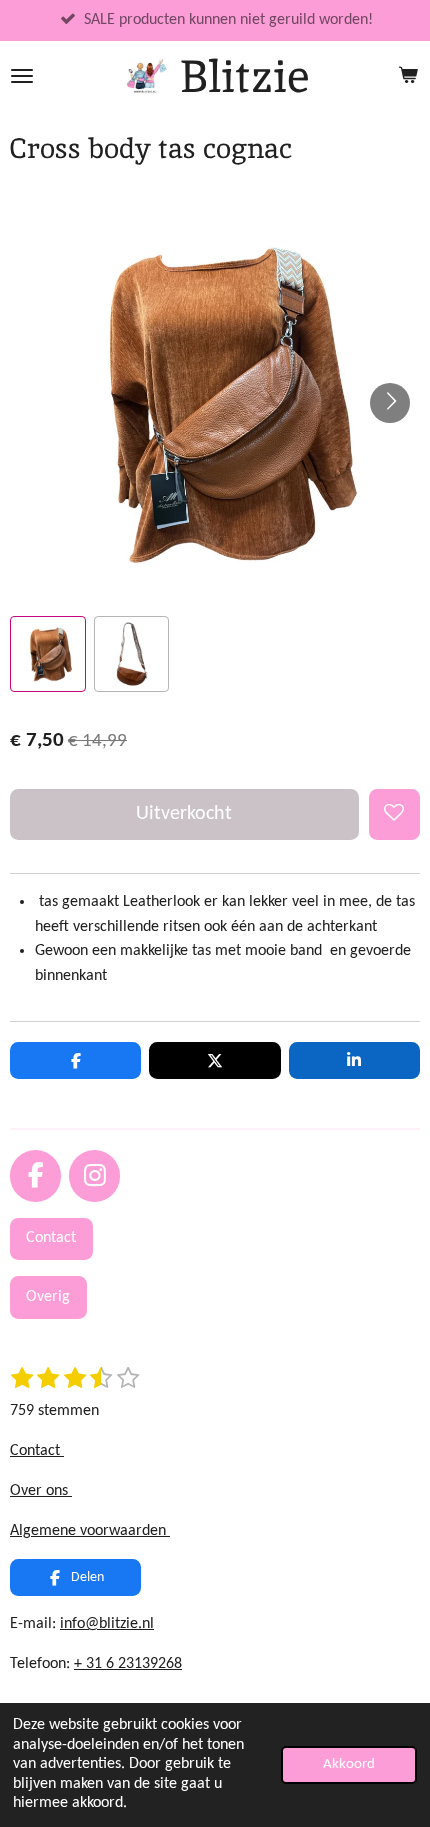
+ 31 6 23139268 (128, 1664)
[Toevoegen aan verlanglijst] (394, 814)
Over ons (41, 1491)
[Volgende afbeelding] (390, 403)
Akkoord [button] (349, 1764)
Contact (37, 1451)
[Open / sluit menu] (22, 76)
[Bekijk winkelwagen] (408, 76)
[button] (48, 654)
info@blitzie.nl (107, 1624)
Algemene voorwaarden (90, 1531)
